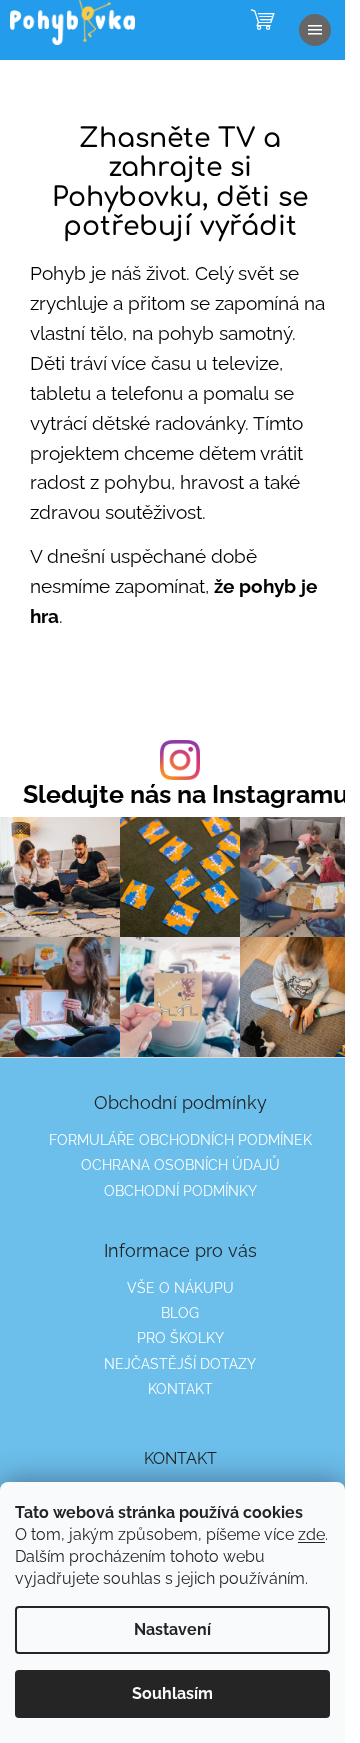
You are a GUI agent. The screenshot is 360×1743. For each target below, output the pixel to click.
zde (311, 1534)
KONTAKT (180, 1389)
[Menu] (315, 30)
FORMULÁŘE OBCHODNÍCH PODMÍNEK (180, 1140)
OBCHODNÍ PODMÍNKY (180, 1191)
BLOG (180, 1313)
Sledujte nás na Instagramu (185, 794)
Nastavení (172, 1629)
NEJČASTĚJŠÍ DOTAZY (180, 1364)
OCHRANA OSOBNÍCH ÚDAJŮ (180, 1165)
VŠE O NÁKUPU (180, 1288)
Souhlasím (172, 1693)
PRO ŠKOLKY (180, 1338)
